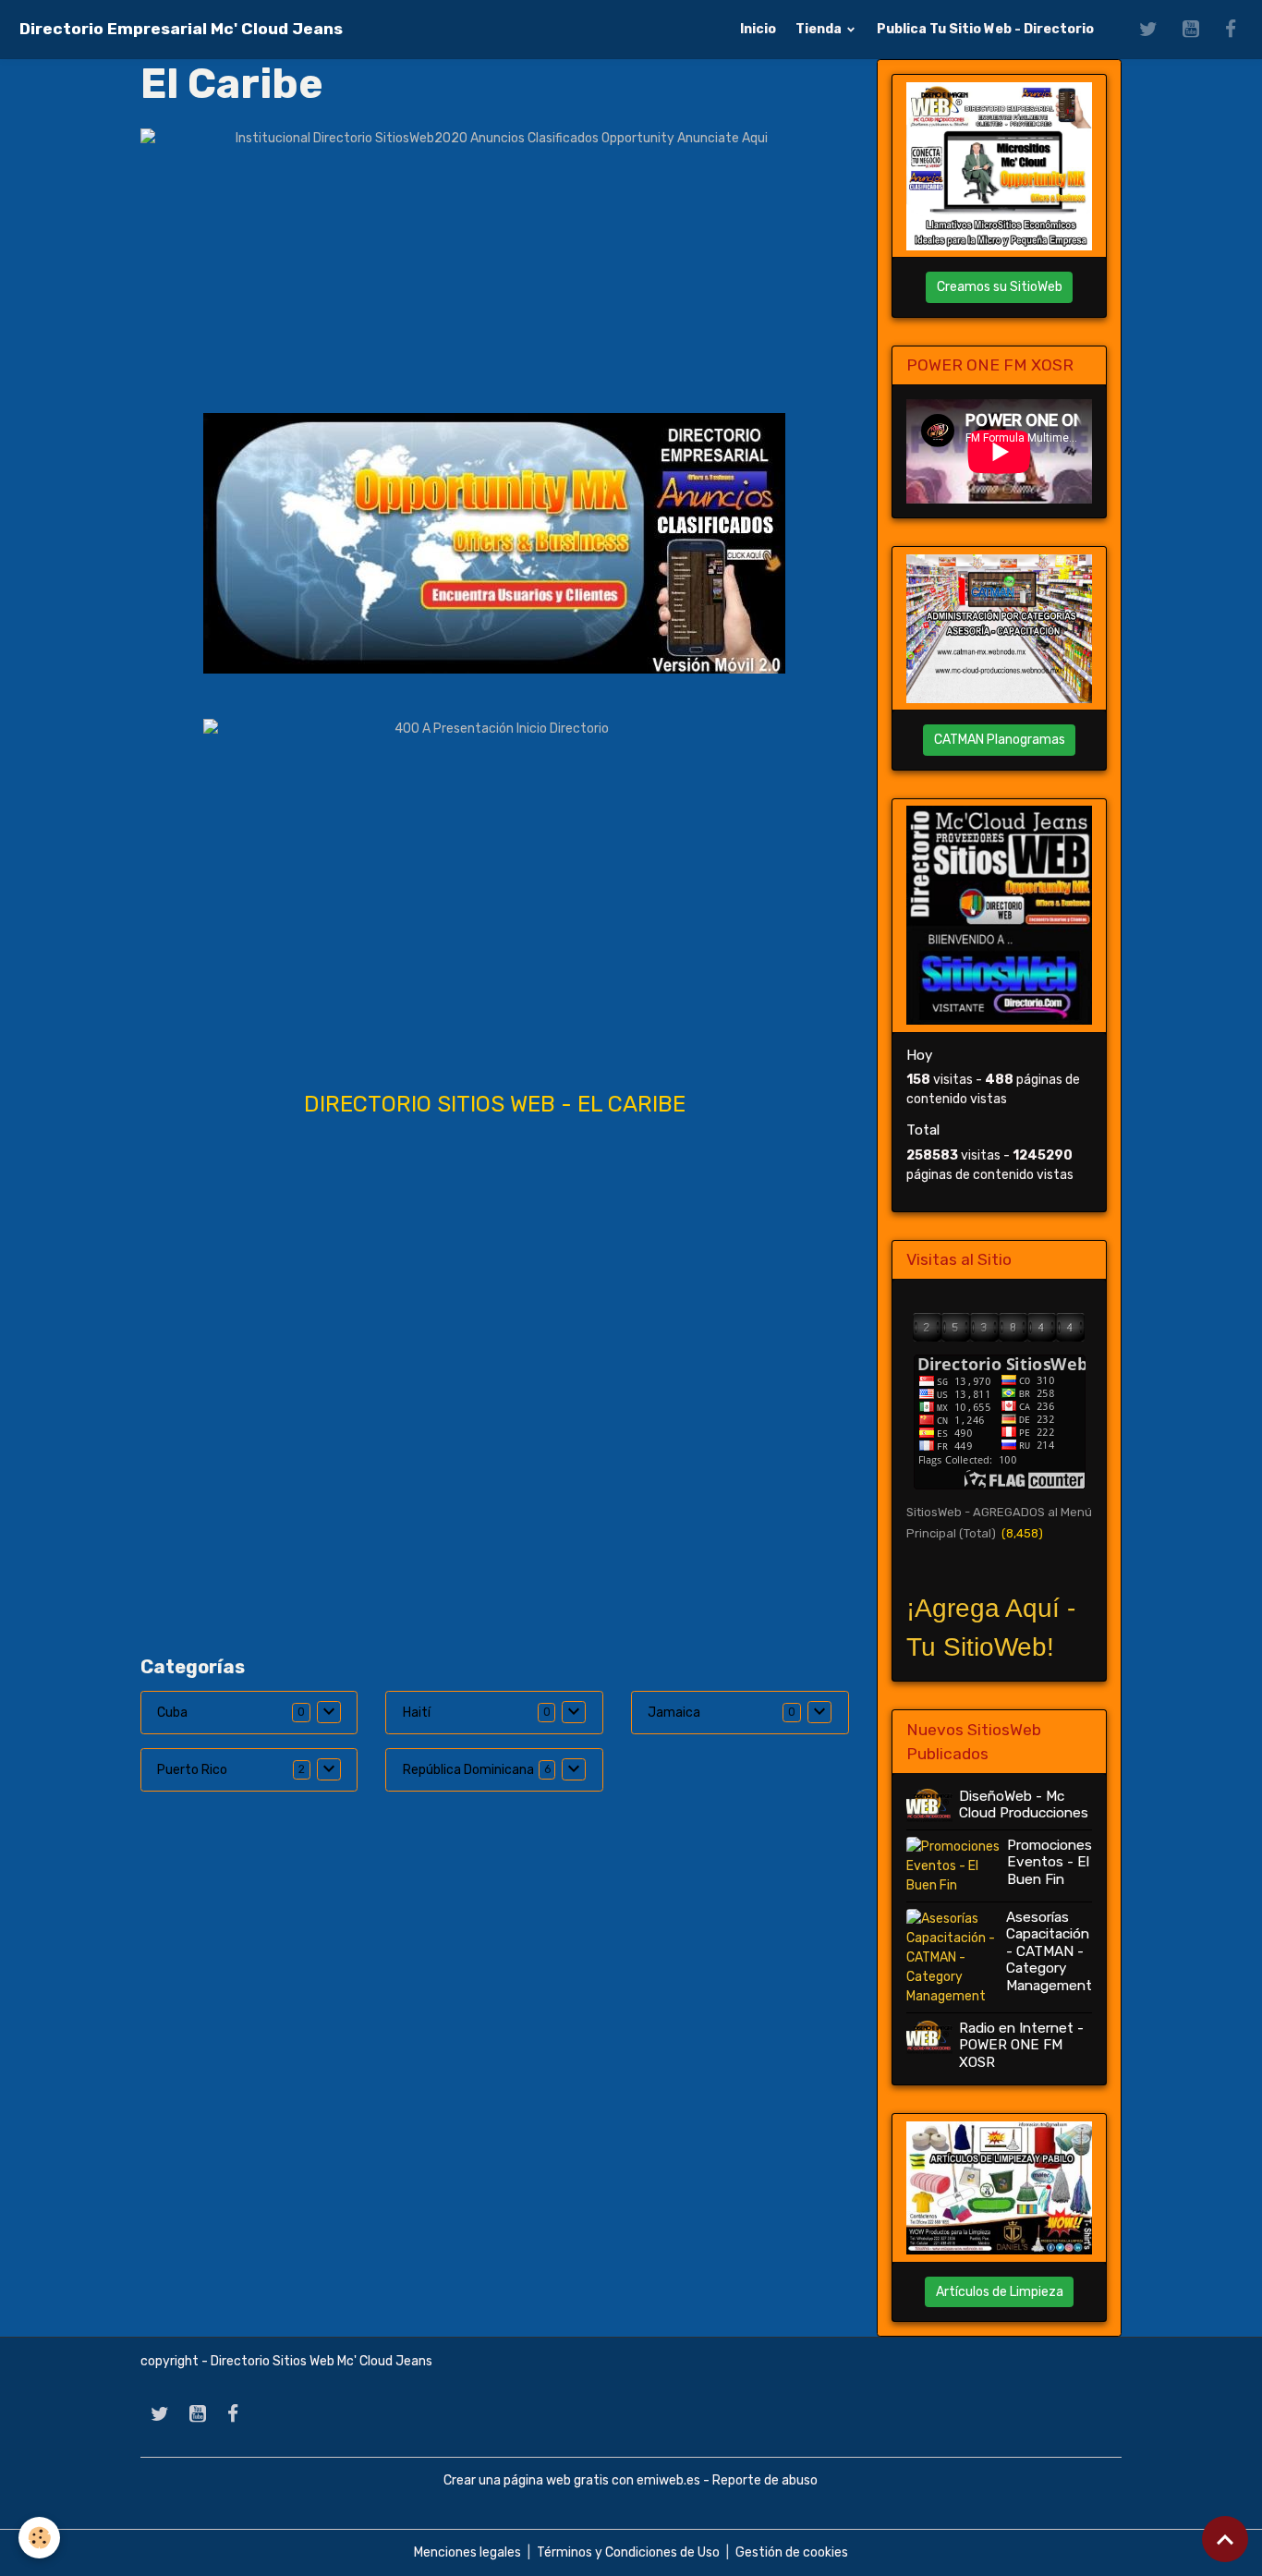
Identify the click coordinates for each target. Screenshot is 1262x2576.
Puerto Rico (192, 1770)
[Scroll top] (1225, 2539)
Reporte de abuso (765, 2480)
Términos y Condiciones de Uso (628, 2552)
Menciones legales (467, 2552)
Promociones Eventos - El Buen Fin (1050, 1862)
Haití (417, 1713)
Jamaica (674, 1713)
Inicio (758, 29)
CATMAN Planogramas (1000, 740)
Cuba (172, 1713)
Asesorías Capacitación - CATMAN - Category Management (1049, 1951)
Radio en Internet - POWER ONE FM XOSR (1021, 2045)
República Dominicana (468, 1770)
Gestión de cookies (792, 2552)
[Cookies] (39, 2538)
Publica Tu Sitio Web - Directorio (985, 29)
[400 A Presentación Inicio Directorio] (495, 881)
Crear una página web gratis (526, 2480)
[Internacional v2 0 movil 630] (495, 543)
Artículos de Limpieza (1000, 2292)
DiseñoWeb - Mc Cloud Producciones (1024, 1804)
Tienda (820, 29)
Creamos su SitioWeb (1000, 287)
